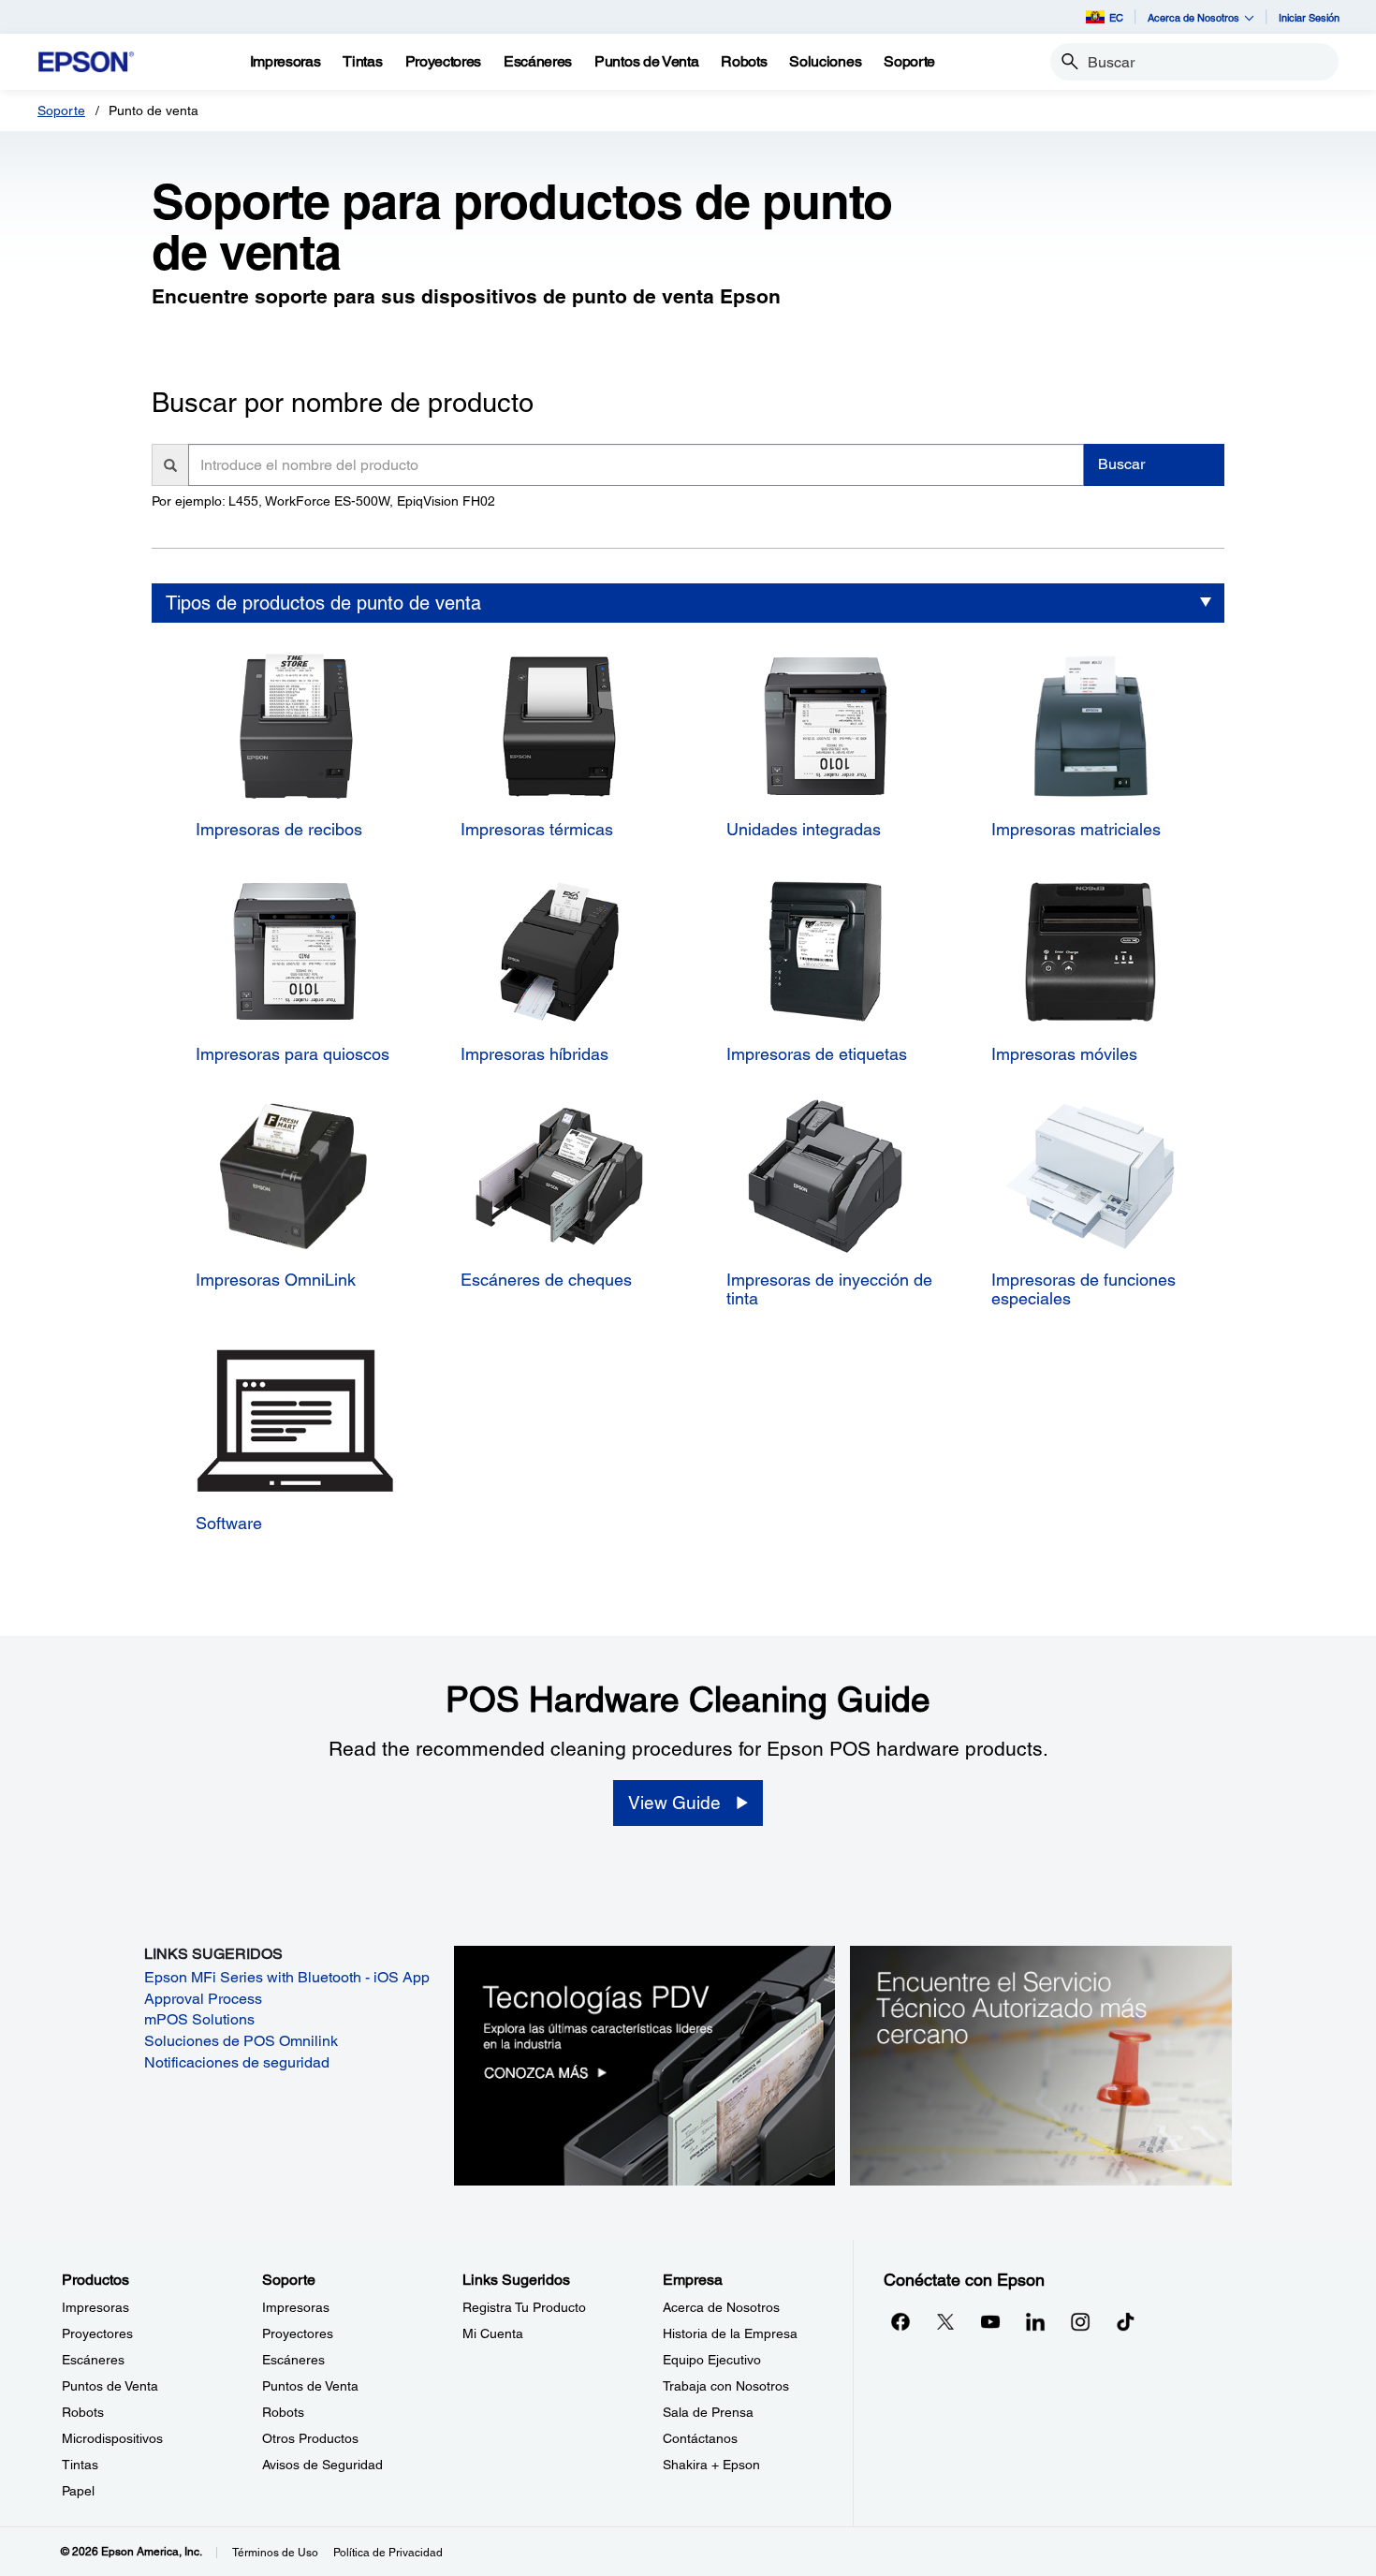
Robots (83, 2412)
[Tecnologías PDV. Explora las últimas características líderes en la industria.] (645, 2065)
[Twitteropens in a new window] (945, 2321)
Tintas (80, 2465)
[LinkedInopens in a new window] (1035, 2321)
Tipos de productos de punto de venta (323, 603)
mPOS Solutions (199, 2019)
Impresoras (95, 2307)
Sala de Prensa (708, 2412)
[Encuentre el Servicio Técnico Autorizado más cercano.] (1041, 2065)
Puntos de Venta (110, 2386)
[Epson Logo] (86, 62)
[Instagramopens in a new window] (1080, 2321)
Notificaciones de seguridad (237, 2062)
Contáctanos (700, 2438)
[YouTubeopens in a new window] (990, 2321)
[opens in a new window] (1125, 2321)
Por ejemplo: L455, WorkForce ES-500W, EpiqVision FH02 (323, 501)
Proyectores (97, 2333)
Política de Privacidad (388, 2553)
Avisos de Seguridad (322, 2465)
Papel (78, 2491)
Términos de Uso (275, 2553)
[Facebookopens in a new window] (900, 2321)
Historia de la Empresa (730, 2333)
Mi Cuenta (493, 2333)
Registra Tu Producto (524, 2307)
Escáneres (93, 2360)
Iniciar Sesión (1309, 17)
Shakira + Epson (711, 2465)
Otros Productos (310, 2438)
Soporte (61, 110)
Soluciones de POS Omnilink (241, 2041)
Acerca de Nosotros (721, 2307)
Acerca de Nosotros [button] (1193, 17)
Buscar (1121, 464)
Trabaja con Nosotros (726, 2386)
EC (1116, 17)
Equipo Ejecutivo (712, 2360)
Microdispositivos (112, 2438)
